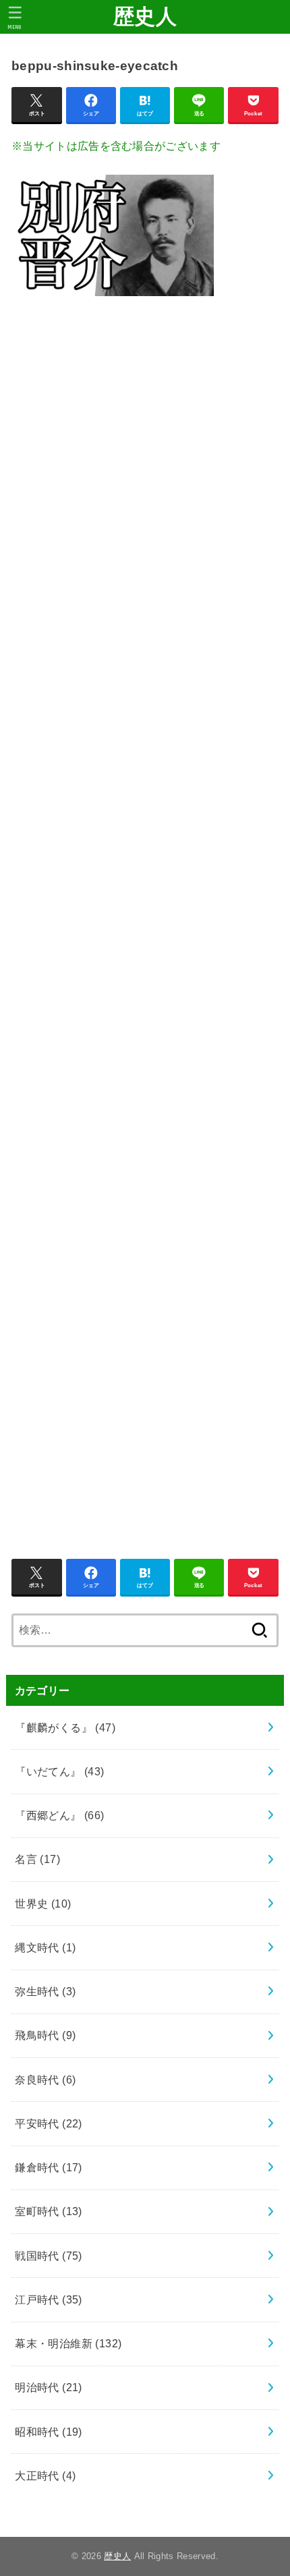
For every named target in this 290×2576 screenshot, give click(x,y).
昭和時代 (49, 2432)
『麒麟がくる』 (65, 1727)
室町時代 (49, 2211)
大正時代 (45, 2475)
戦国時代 (49, 2256)
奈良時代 (45, 2080)
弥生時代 (45, 1991)
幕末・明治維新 (68, 2343)
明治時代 (49, 2387)
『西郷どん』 (60, 1815)
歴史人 (145, 17)
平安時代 (49, 2123)
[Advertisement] (145, 920)
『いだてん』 (60, 1771)
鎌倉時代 (49, 2167)
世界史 (43, 1904)
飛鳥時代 (45, 2035)
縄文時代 (45, 1947)
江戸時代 (49, 2299)
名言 (37, 1859)
